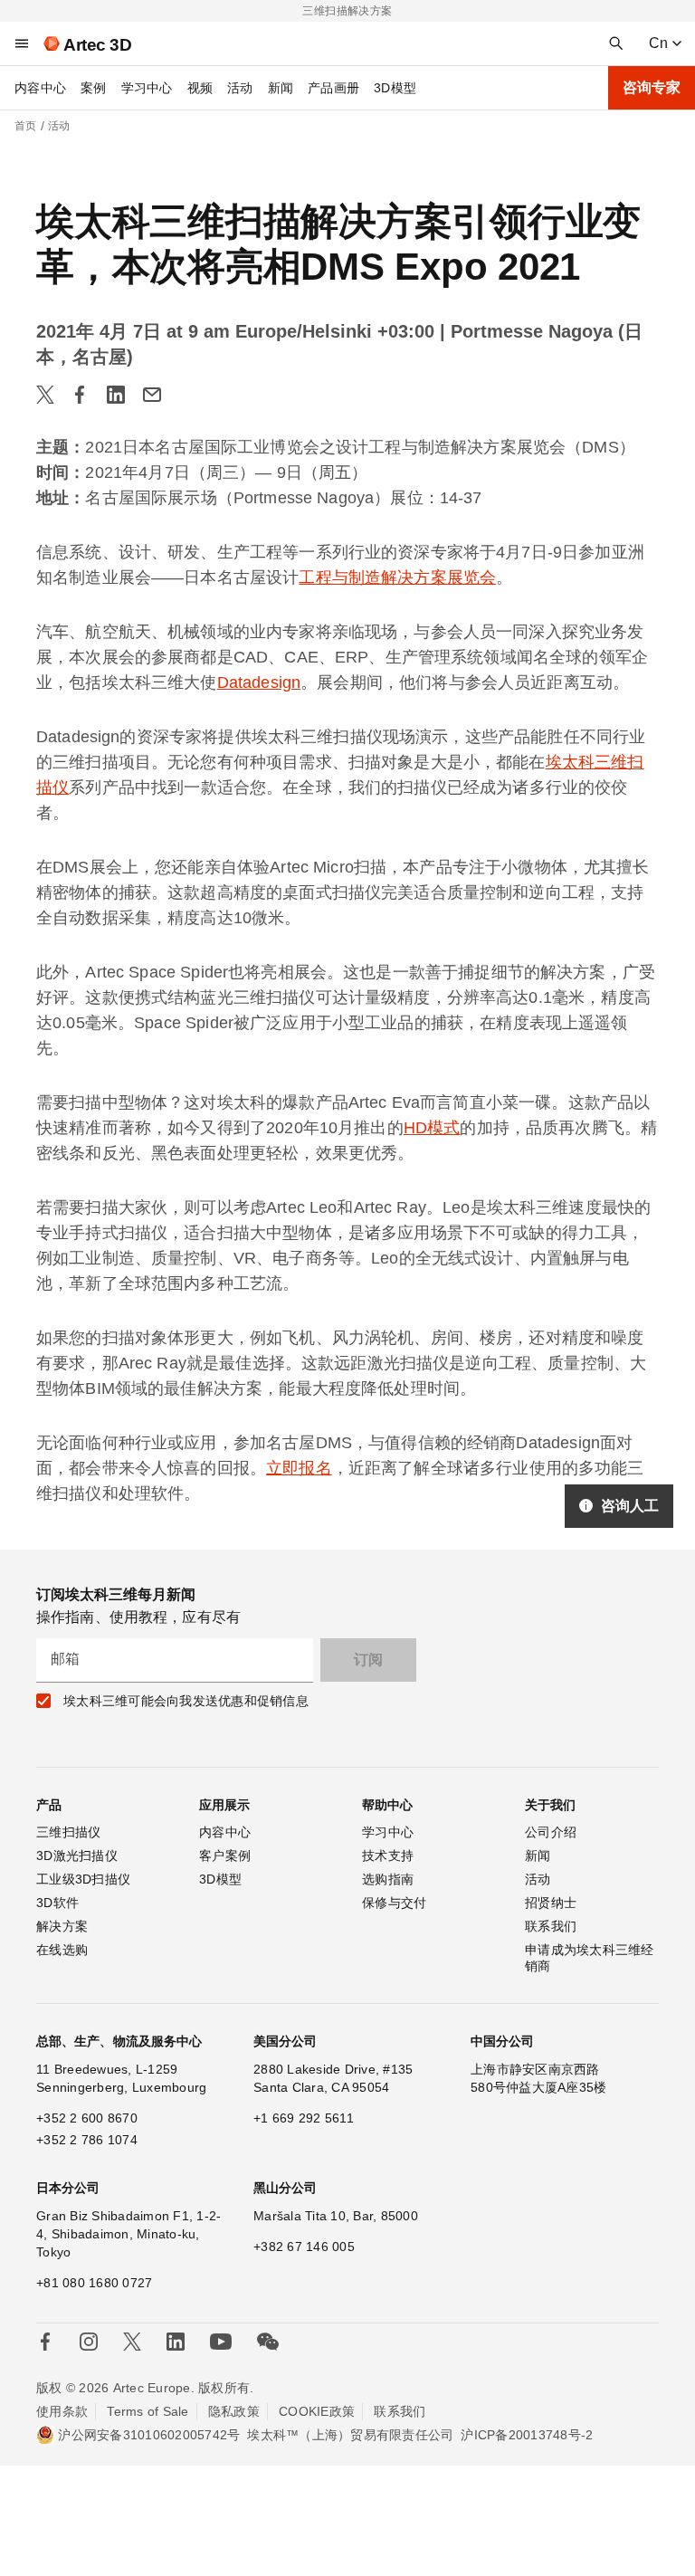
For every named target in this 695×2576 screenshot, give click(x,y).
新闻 (281, 88)
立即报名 (299, 1468)
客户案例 (225, 1856)
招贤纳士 (551, 1903)
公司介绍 (551, 1832)
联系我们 (551, 1926)
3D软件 (57, 1903)
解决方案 (62, 1926)
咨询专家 (652, 87)
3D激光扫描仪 (77, 1856)
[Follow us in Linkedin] (176, 2342)
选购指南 (388, 1879)
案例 (94, 88)
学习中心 (147, 88)
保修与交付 (394, 1903)
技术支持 (388, 1856)
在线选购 (62, 1950)
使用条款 (62, 2411)
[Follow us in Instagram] (89, 2342)
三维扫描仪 (68, 1832)
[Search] (616, 43)
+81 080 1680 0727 (94, 2283)
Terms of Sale (148, 2411)
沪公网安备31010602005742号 (149, 2435)
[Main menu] (22, 43)
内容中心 (40, 88)
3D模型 (395, 88)
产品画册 (333, 88)
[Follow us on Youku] (221, 2342)
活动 (240, 88)
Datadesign (259, 682)
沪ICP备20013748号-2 (527, 2435)
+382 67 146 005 (304, 2247)
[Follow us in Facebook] (45, 2342)
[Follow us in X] (132, 2342)
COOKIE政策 (317, 2411)
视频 (200, 88)
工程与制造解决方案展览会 (397, 577)
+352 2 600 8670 (87, 2118)
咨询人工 (630, 1506)
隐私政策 (234, 2411)
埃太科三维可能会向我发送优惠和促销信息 (186, 1701)
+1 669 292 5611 (304, 2118)
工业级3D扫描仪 (83, 1879)
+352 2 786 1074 (87, 2140)
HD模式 (432, 1128)
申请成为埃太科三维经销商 (590, 1958)
